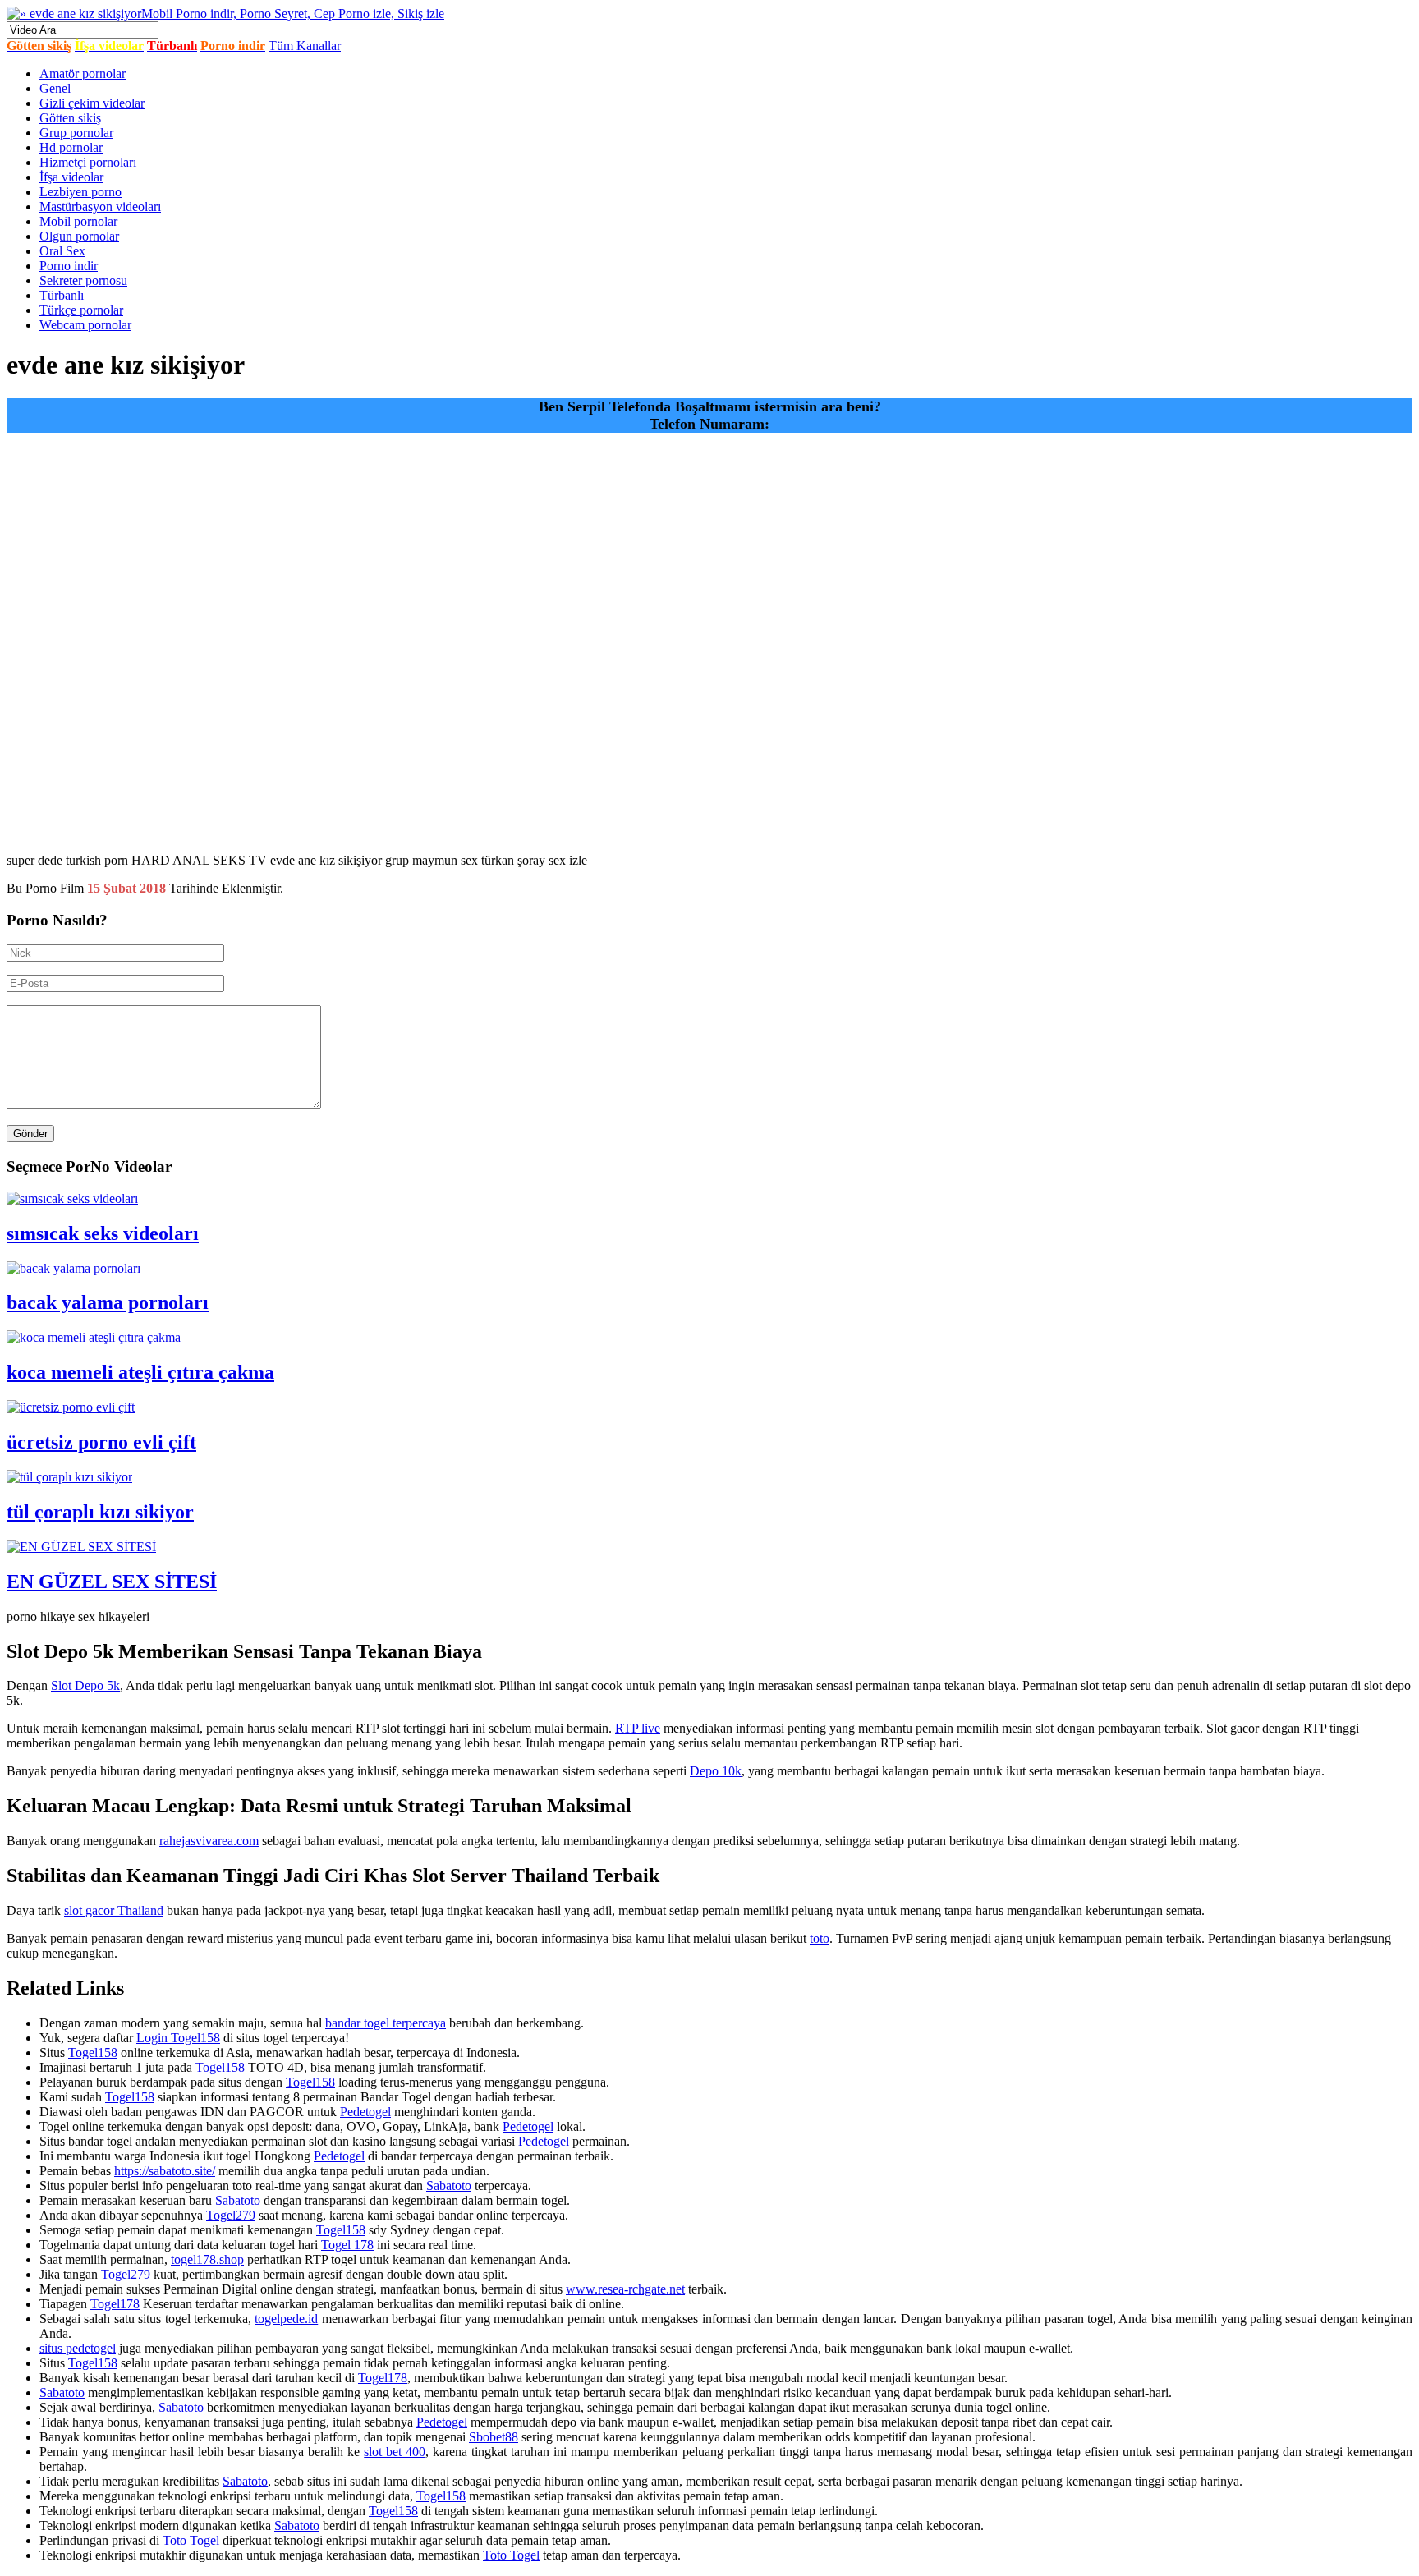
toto (820, 1938)
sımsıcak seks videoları (103, 1233)
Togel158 (93, 2053)
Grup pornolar (76, 133)
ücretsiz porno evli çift (101, 1442)
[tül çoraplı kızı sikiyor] (69, 1477)
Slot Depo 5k (85, 1685)
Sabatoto (449, 2186)
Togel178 (115, 2304)
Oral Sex (62, 251)
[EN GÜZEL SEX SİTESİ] (81, 1547)
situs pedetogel (78, 2348)
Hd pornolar (71, 147)
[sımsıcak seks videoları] (72, 1198)
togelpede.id (286, 2319)
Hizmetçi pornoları (88, 162)
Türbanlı (62, 295)
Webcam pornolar (85, 325)
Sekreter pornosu (83, 280)
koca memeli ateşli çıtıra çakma (140, 1372)
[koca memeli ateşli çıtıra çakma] (94, 1337)
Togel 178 (347, 2245)
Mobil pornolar (78, 221)
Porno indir (69, 266)
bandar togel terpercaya (386, 2023)
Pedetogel (365, 2112)
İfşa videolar (71, 177)
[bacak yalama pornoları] (73, 1268)
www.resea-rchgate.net (625, 2289)
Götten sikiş (70, 118)
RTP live (638, 1728)
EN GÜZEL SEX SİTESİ (112, 1582)
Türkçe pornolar (81, 310)
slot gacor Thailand (114, 1910)
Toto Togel (191, 2540)
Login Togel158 (178, 2038)
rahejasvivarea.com (209, 1841)
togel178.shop (207, 2259)
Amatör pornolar (83, 73)
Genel (55, 88)
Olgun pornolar (79, 236)
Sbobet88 (494, 2437)
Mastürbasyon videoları (100, 207)
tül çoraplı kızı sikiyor (100, 1512)
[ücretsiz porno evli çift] (71, 1407)
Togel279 (231, 2215)
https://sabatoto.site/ (165, 2171)
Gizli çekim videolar (92, 103)
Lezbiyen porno (80, 192)
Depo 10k (716, 1771)
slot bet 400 (395, 2452)
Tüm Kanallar (305, 46)
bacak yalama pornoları (108, 1302)
